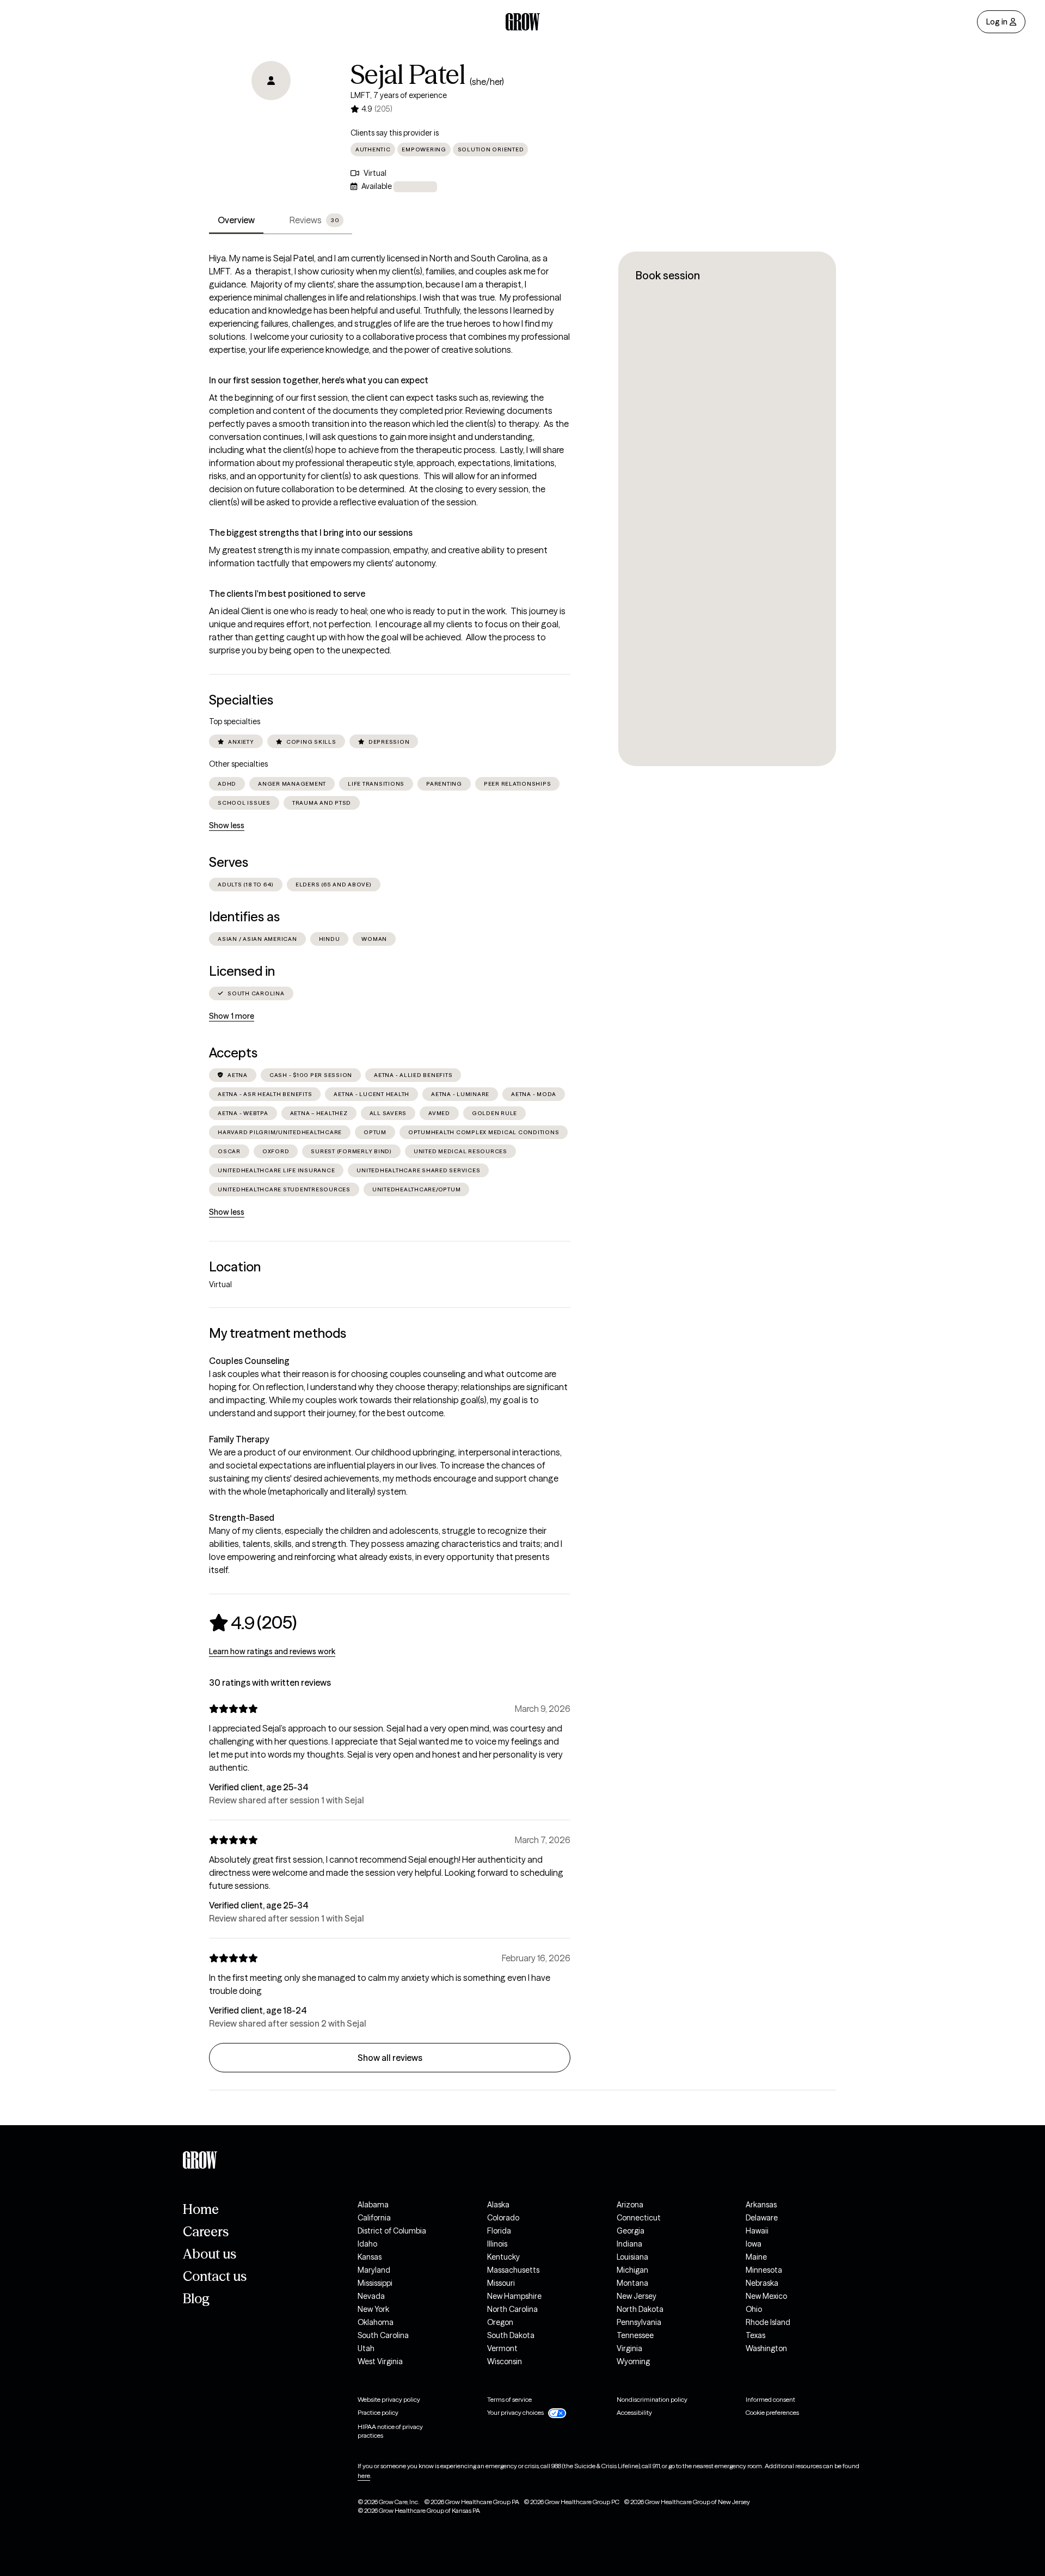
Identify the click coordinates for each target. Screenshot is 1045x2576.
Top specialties (235, 721)
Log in (997, 22)
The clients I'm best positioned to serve (287, 593)
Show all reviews (390, 2058)
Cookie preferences (772, 2412)
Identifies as (244, 917)
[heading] (253, 1623)
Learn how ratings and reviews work (272, 1651)
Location (235, 1267)
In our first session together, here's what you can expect (319, 380)
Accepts (233, 1053)
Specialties (241, 700)
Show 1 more (232, 1016)
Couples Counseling (249, 1361)
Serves (229, 862)
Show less (227, 825)
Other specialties (238, 764)
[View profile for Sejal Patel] (271, 123)
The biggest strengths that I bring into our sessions (311, 533)
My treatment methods (278, 1333)
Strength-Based (242, 1518)
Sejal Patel (408, 75)
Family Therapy (239, 1439)
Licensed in (242, 971)
